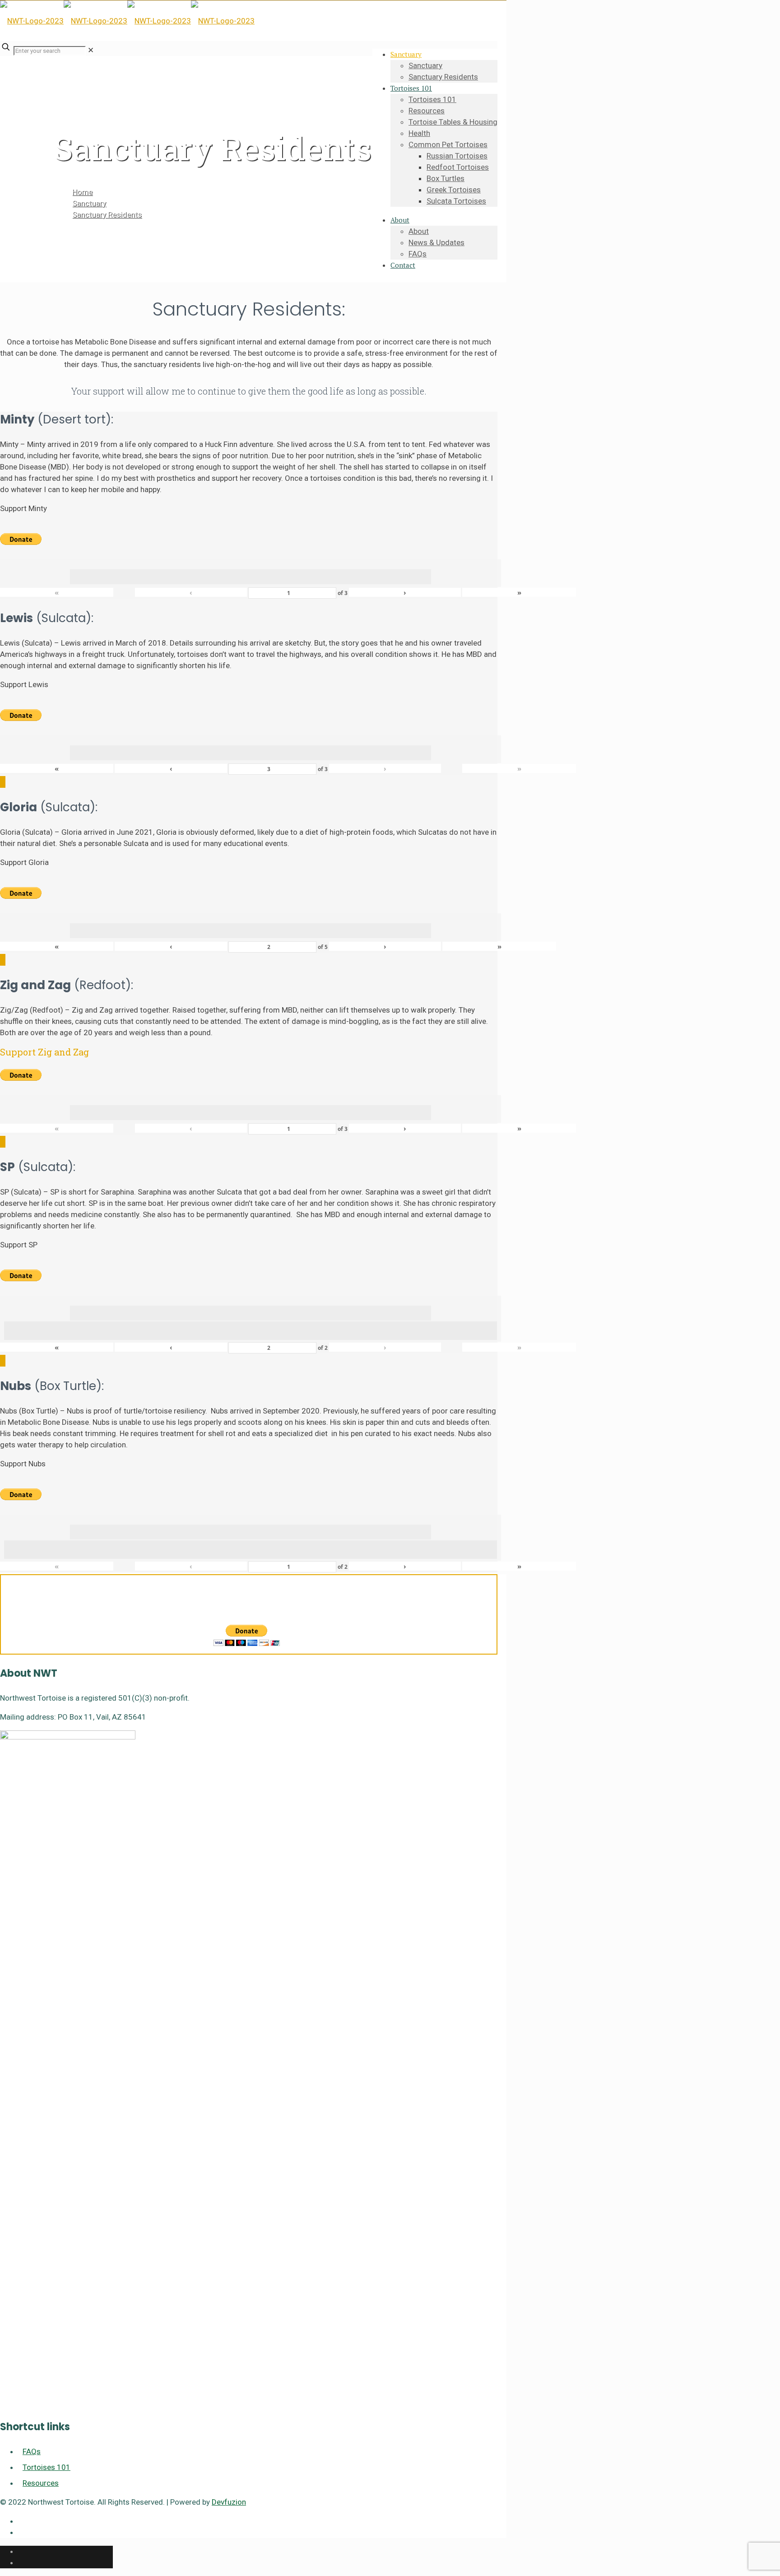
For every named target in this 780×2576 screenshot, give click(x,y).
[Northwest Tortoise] (127, 21)
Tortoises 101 (46, 2467)
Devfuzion (229, 2502)
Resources (41, 2483)
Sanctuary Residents (107, 214)
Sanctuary (89, 203)
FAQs (32, 2451)
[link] (91, 50)
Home (82, 192)
